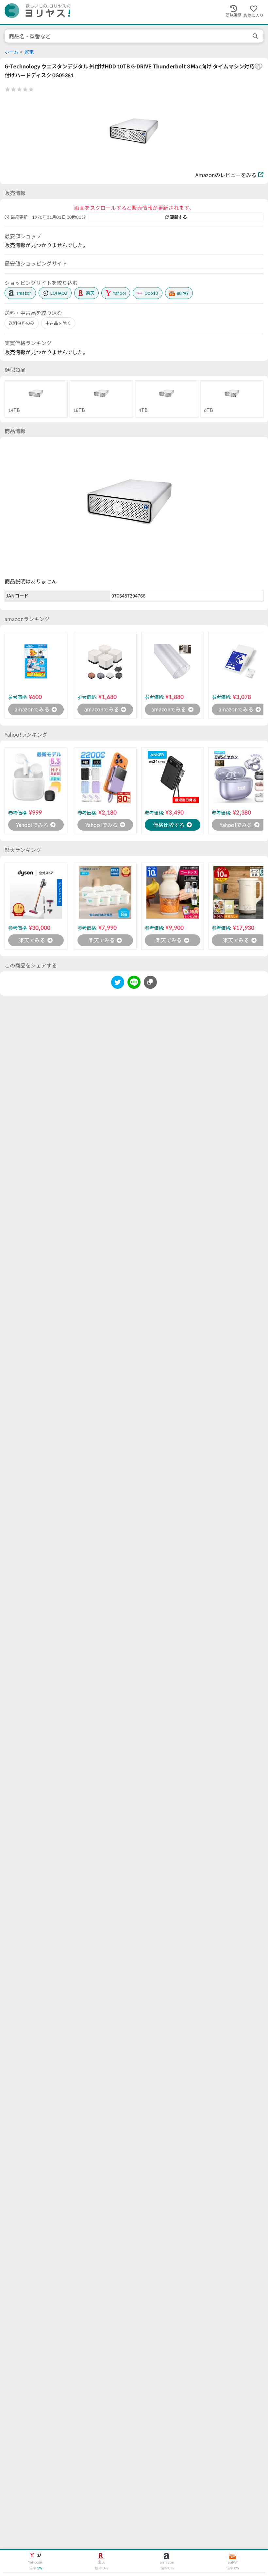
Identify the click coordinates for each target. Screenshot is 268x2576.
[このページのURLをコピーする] (150, 982)
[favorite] (259, 67)
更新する (178, 217)
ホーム (11, 52)
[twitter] (118, 983)
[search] (256, 36)
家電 (29, 52)
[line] (134, 983)
